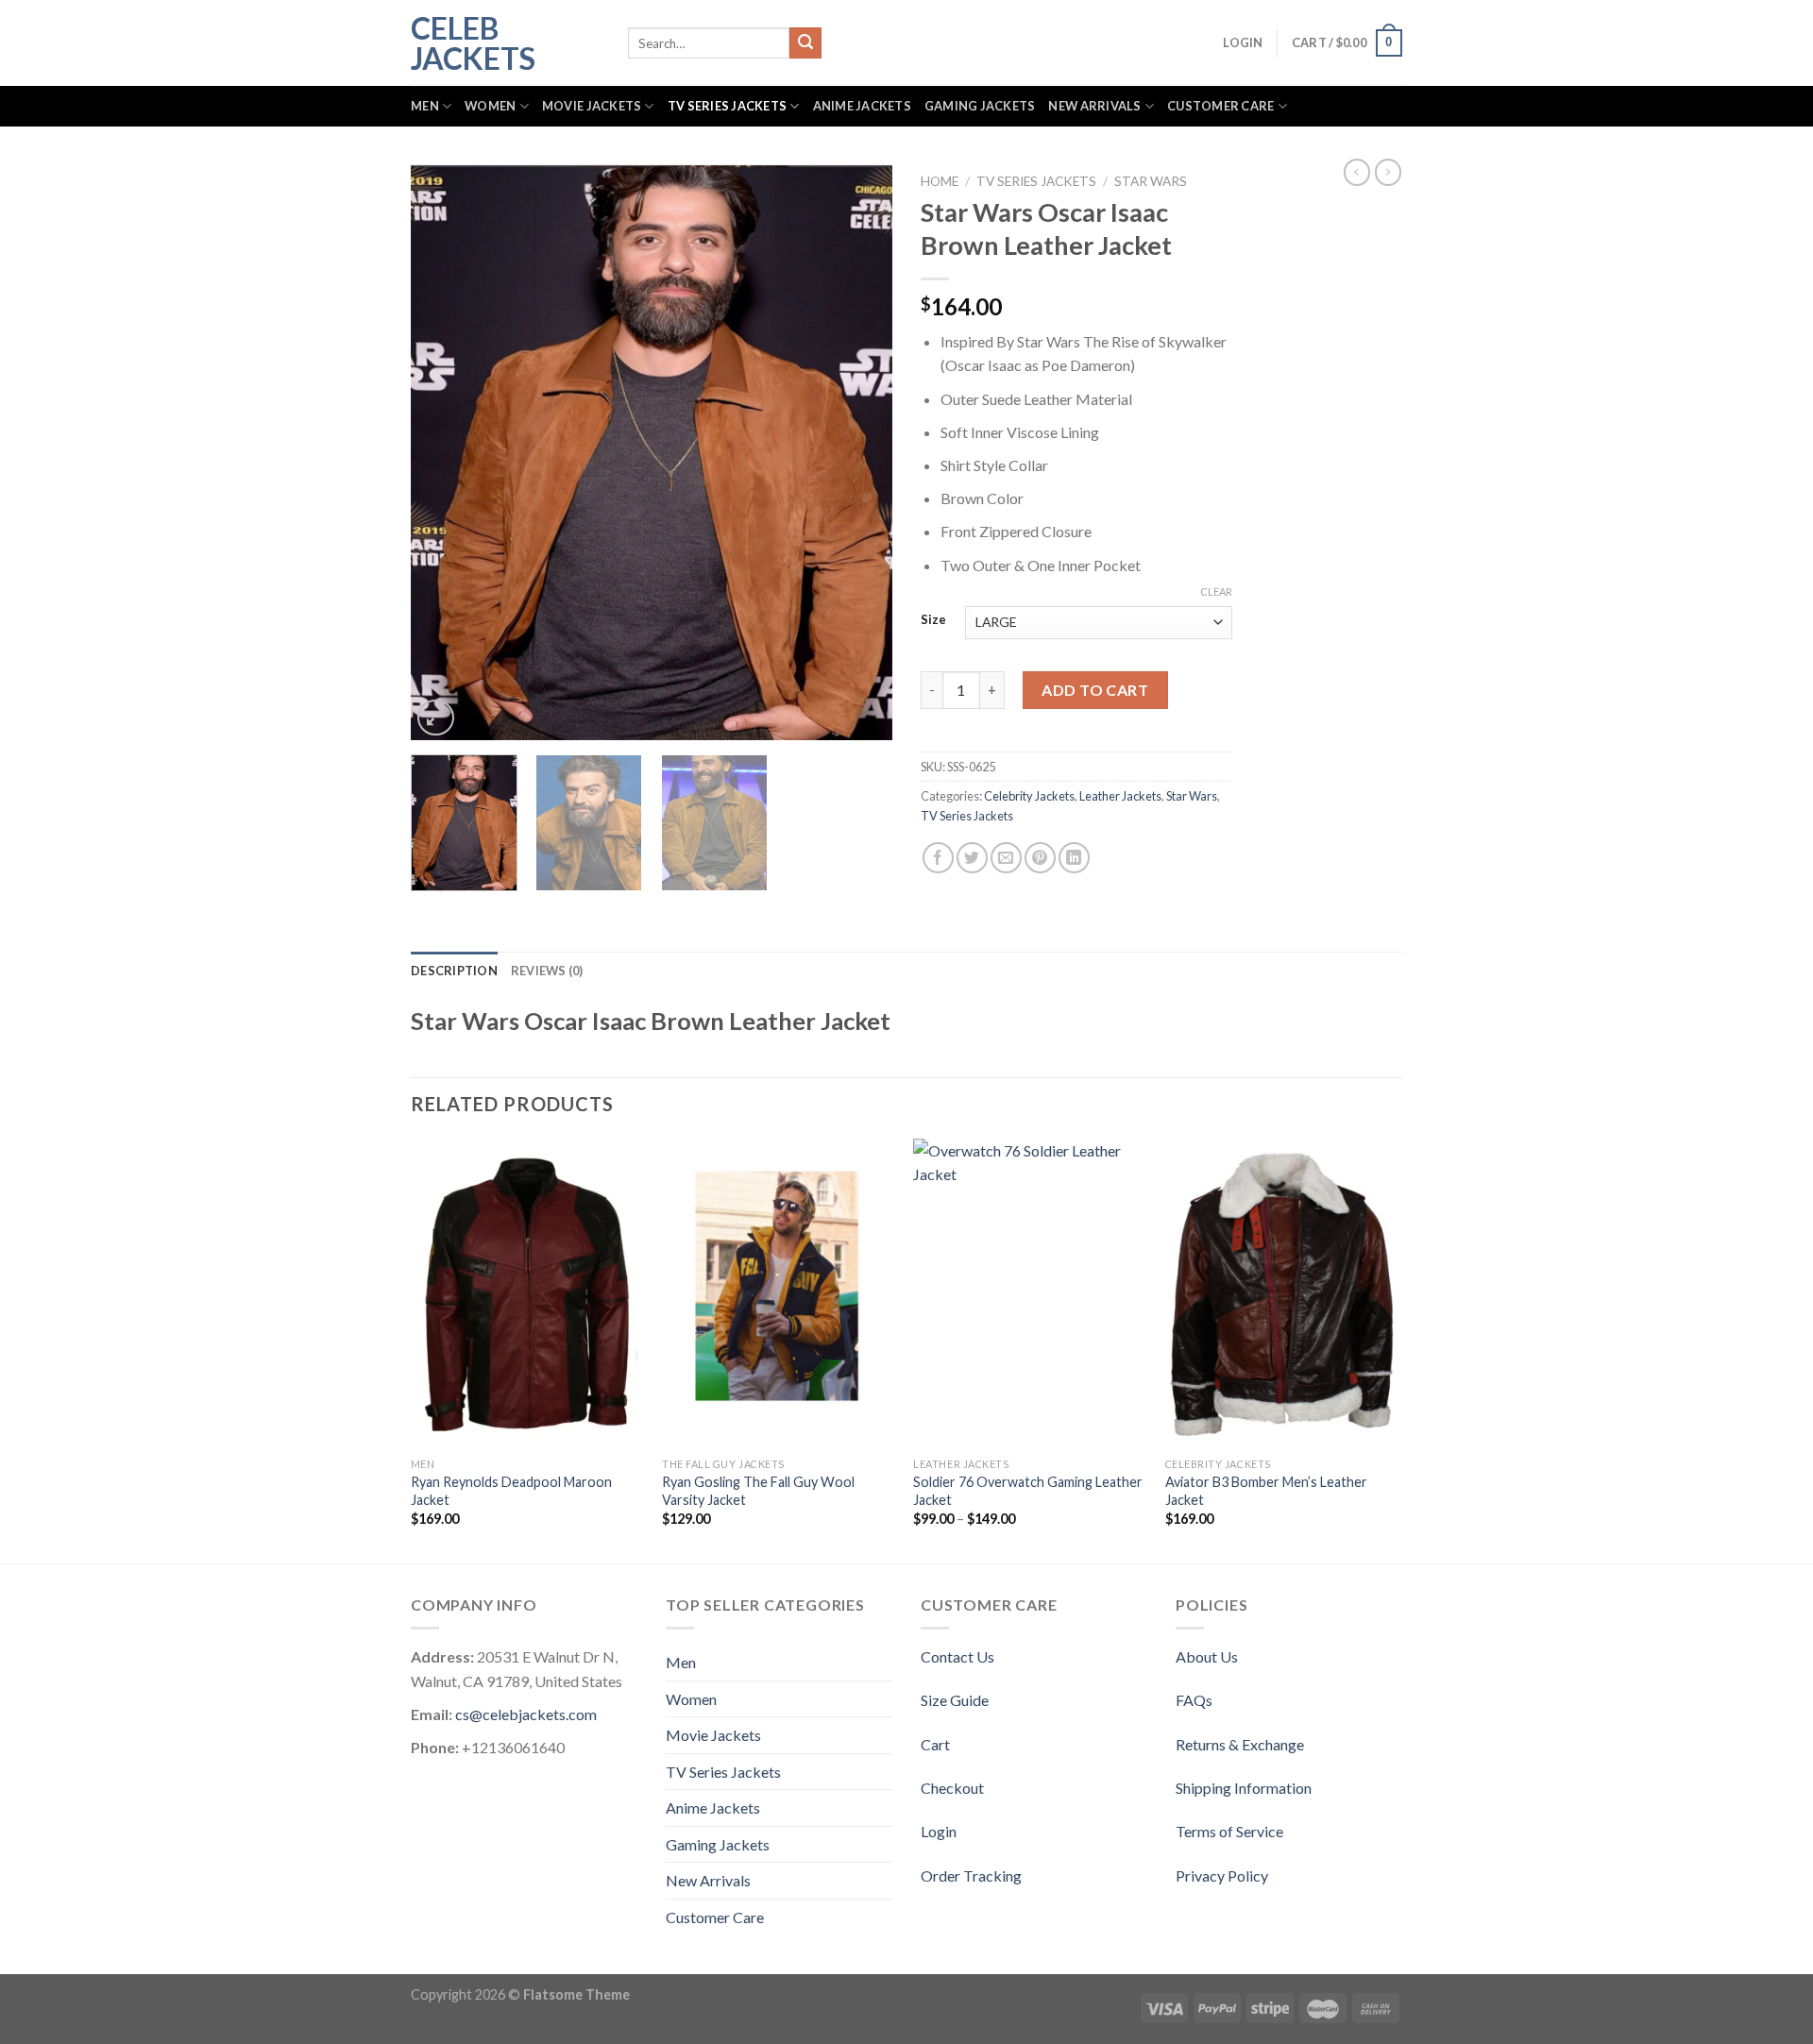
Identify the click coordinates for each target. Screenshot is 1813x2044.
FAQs (1194, 1700)
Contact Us (957, 1656)
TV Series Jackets (727, 106)
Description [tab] (454, 971)
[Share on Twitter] (972, 858)
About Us (1207, 1656)
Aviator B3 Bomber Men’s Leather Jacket (1266, 1491)
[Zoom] (436, 718)
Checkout (952, 1788)
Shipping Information (1244, 1788)
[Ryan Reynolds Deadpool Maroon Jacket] (527, 1294)
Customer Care (1220, 106)
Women (490, 106)
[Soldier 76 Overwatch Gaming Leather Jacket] (1030, 1294)
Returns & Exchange (1240, 1744)
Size (933, 620)
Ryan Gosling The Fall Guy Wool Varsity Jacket (758, 1491)
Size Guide (955, 1700)
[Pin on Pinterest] (1040, 858)
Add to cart (1095, 690)
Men (425, 106)
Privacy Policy (1222, 1875)
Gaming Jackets (980, 106)
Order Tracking (971, 1875)
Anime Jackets (862, 106)
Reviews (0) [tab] (547, 971)
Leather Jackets (1120, 796)
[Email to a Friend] (1006, 858)
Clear (1216, 591)
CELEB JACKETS (473, 43)
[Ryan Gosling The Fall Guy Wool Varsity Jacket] (779, 1294)
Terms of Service (1229, 1831)
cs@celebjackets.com (526, 1714)
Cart (935, 1744)
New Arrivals (1094, 106)
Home (940, 181)
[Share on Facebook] (938, 858)
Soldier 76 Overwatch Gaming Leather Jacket (1028, 1491)
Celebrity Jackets (1029, 796)
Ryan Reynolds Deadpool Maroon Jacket (511, 1491)
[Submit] (805, 43)
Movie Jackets (592, 106)
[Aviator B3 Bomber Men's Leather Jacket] (1282, 1294)
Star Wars (1151, 181)
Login (939, 1831)
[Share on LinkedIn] (1074, 858)
